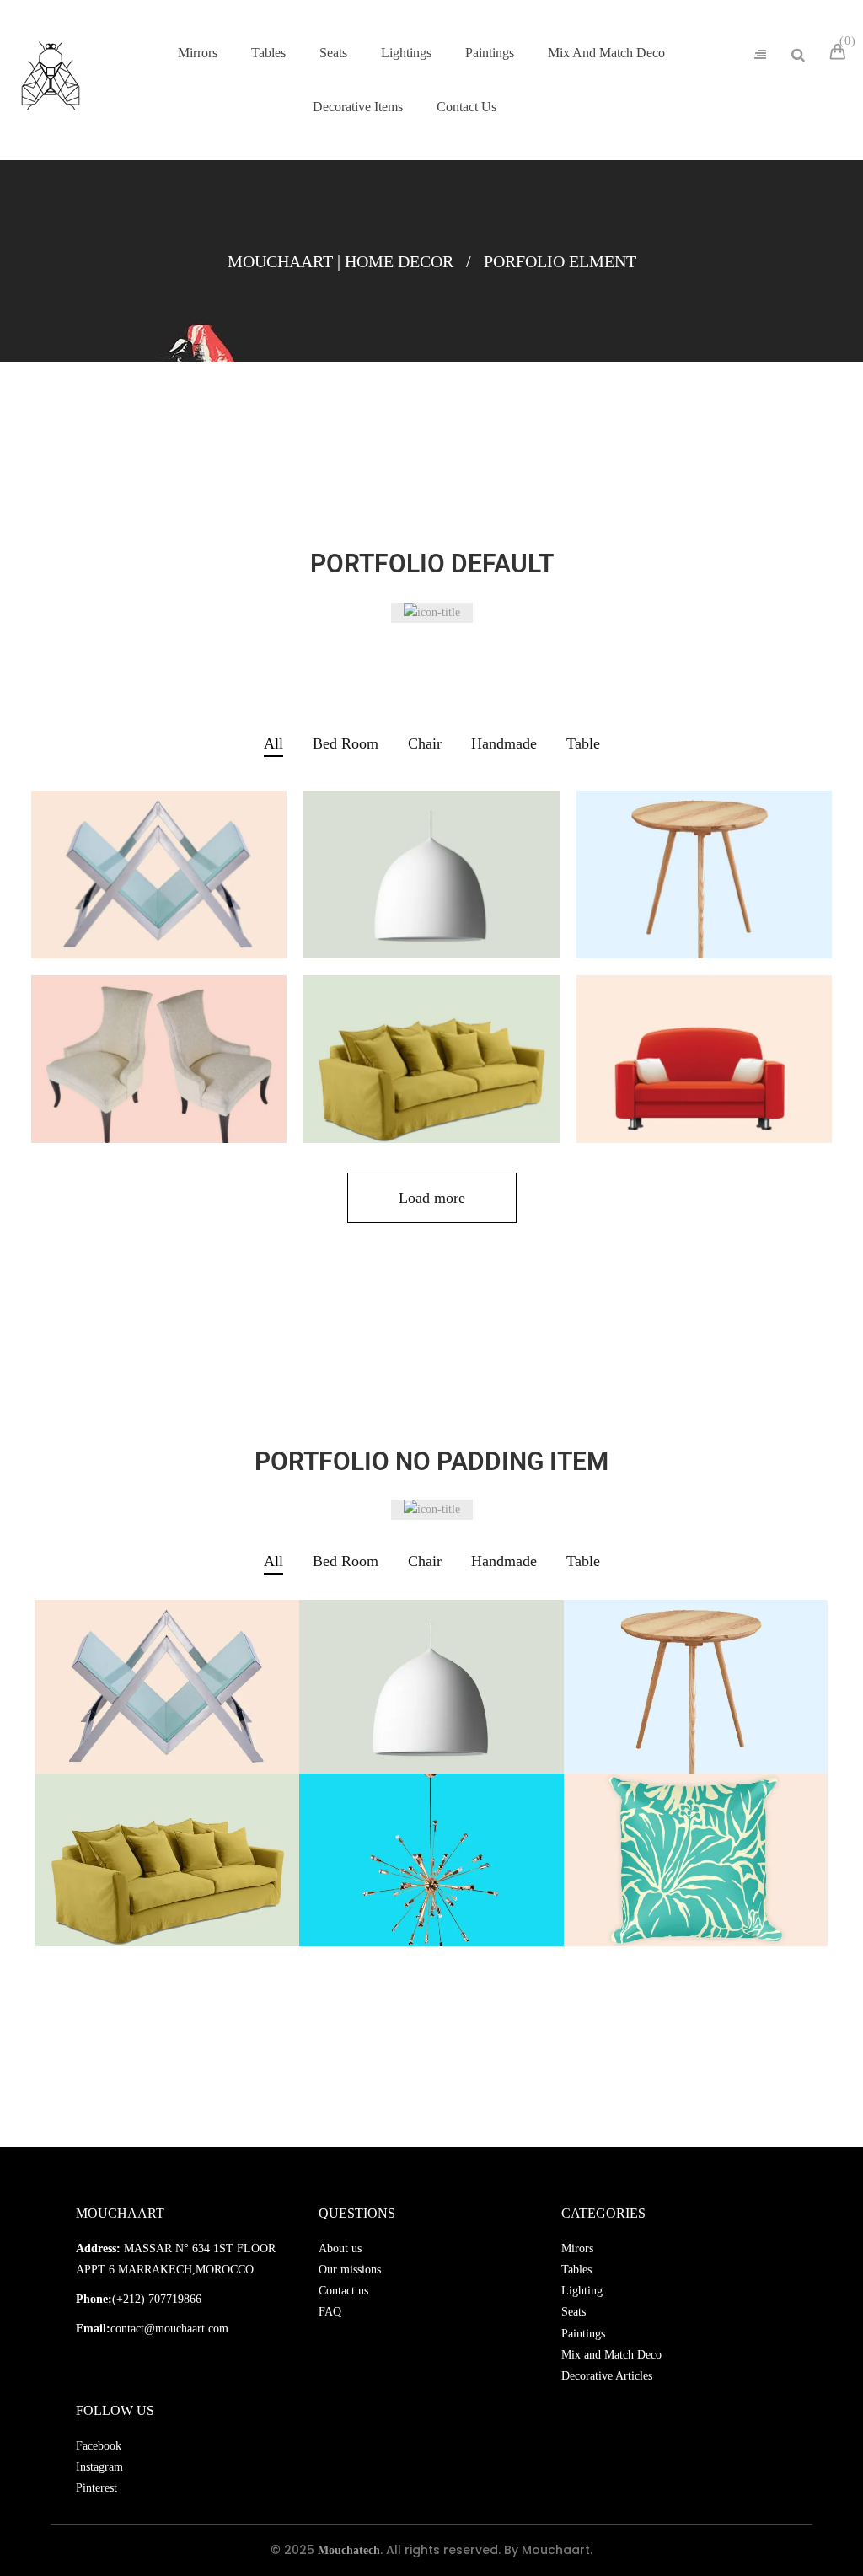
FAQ (330, 2312)
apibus (704, 1050)
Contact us (343, 2291)
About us (340, 2249)
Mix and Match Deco (611, 2355)
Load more (432, 1198)
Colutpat (431, 866)
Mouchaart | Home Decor (340, 261)
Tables (576, 2270)
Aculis (159, 866)
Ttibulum (704, 866)
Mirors (577, 2249)
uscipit (695, 1851)
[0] (840, 54)
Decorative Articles (607, 2376)
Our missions (350, 2270)
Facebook (99, 2446)
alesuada (431, 1050)
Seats (574, 2312)
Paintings (583, 2334)
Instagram (99, 2467)
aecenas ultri (431, 1851)
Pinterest (96, 2488)
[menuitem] (198, 53)
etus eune (159, 1050)
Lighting (582, 2291)
